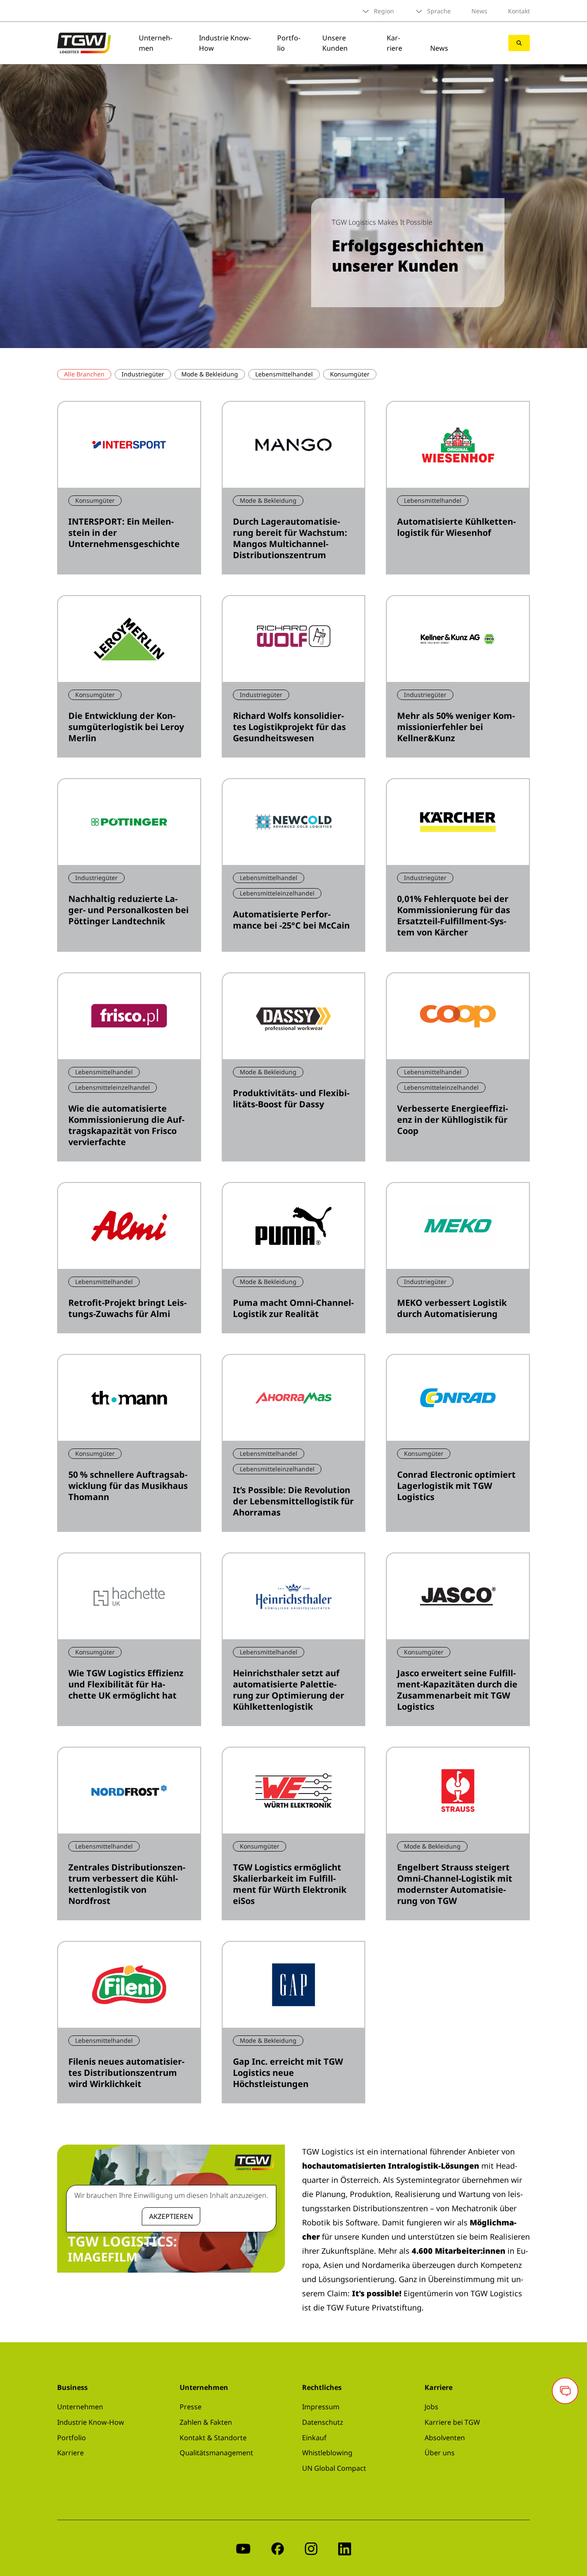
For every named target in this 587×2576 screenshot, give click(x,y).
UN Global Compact (334, 2468)
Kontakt (519, 11)
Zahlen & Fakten (206, 2422)
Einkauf (314, 2438)
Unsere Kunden (335, 43)
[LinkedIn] (345, 2548)
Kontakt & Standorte (213, 2438)
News (479, 11)
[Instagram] (311, 2548)
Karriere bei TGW (452, 2422)
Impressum (321, 2407)
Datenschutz (323, 2422)
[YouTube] (243, 2548)
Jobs (431, 2407)
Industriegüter (143, 374)
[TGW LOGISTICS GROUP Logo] (84, 42)
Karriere (394, 43)
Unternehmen (80, 2407)
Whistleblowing (327, 2453)
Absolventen (445, 2438)
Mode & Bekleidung (210, 374)
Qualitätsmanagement (216, 2453)
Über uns (440, 2453)
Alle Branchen (84, 374)
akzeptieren (171, 2216)
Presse (191, 2407)
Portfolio (72, 2438)
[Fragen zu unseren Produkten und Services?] (565, 2391)
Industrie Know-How (91, 2422)
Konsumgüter (350, 374)
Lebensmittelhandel (284, 374)
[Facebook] (278, 2548)
